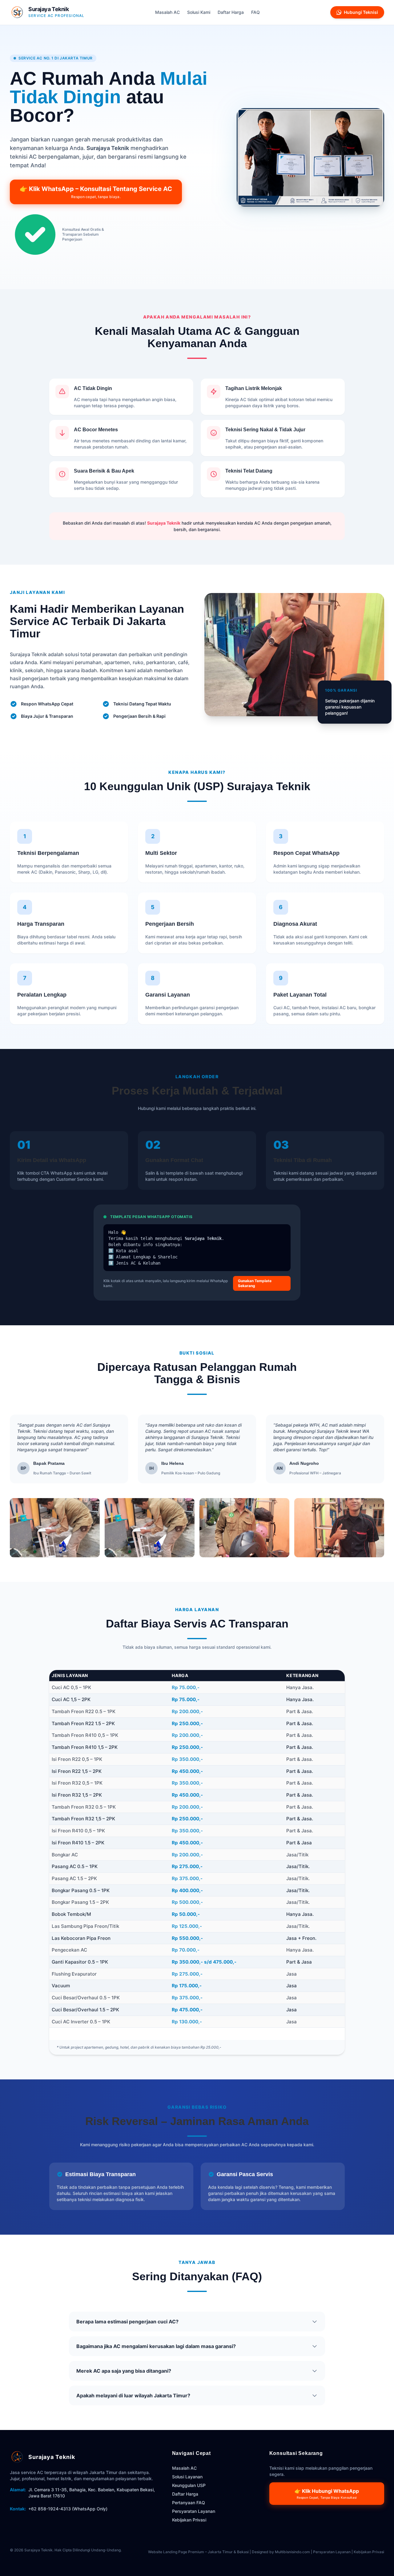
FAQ (255, 12)
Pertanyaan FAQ (189, 2503)
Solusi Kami (199, 12)
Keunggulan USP (189, 2485)
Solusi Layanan (187, 2477)
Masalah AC (167, 12)
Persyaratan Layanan (194, 2511)
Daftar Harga (231, 12)
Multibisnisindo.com (292, 2552)
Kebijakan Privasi (189, 2520)
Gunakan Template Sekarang (255, 1283)
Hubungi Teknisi (361, 12)
